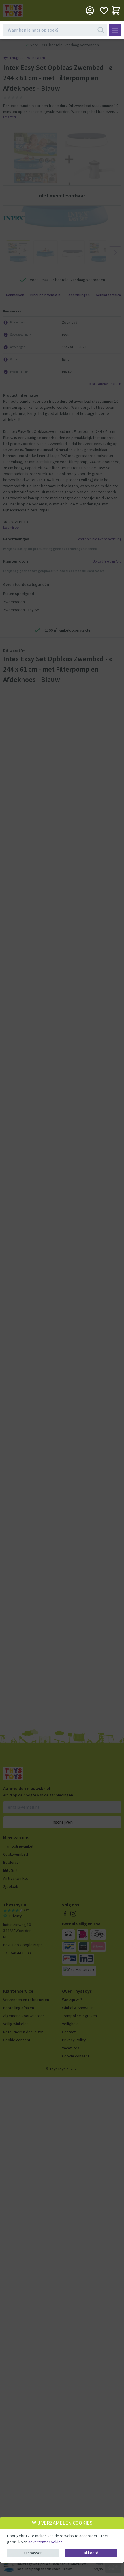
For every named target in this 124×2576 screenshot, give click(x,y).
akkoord (91, 2553)
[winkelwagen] (116, 10)
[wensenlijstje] (104, 10)
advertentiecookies (46, 2542)
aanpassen (33, 2553)
